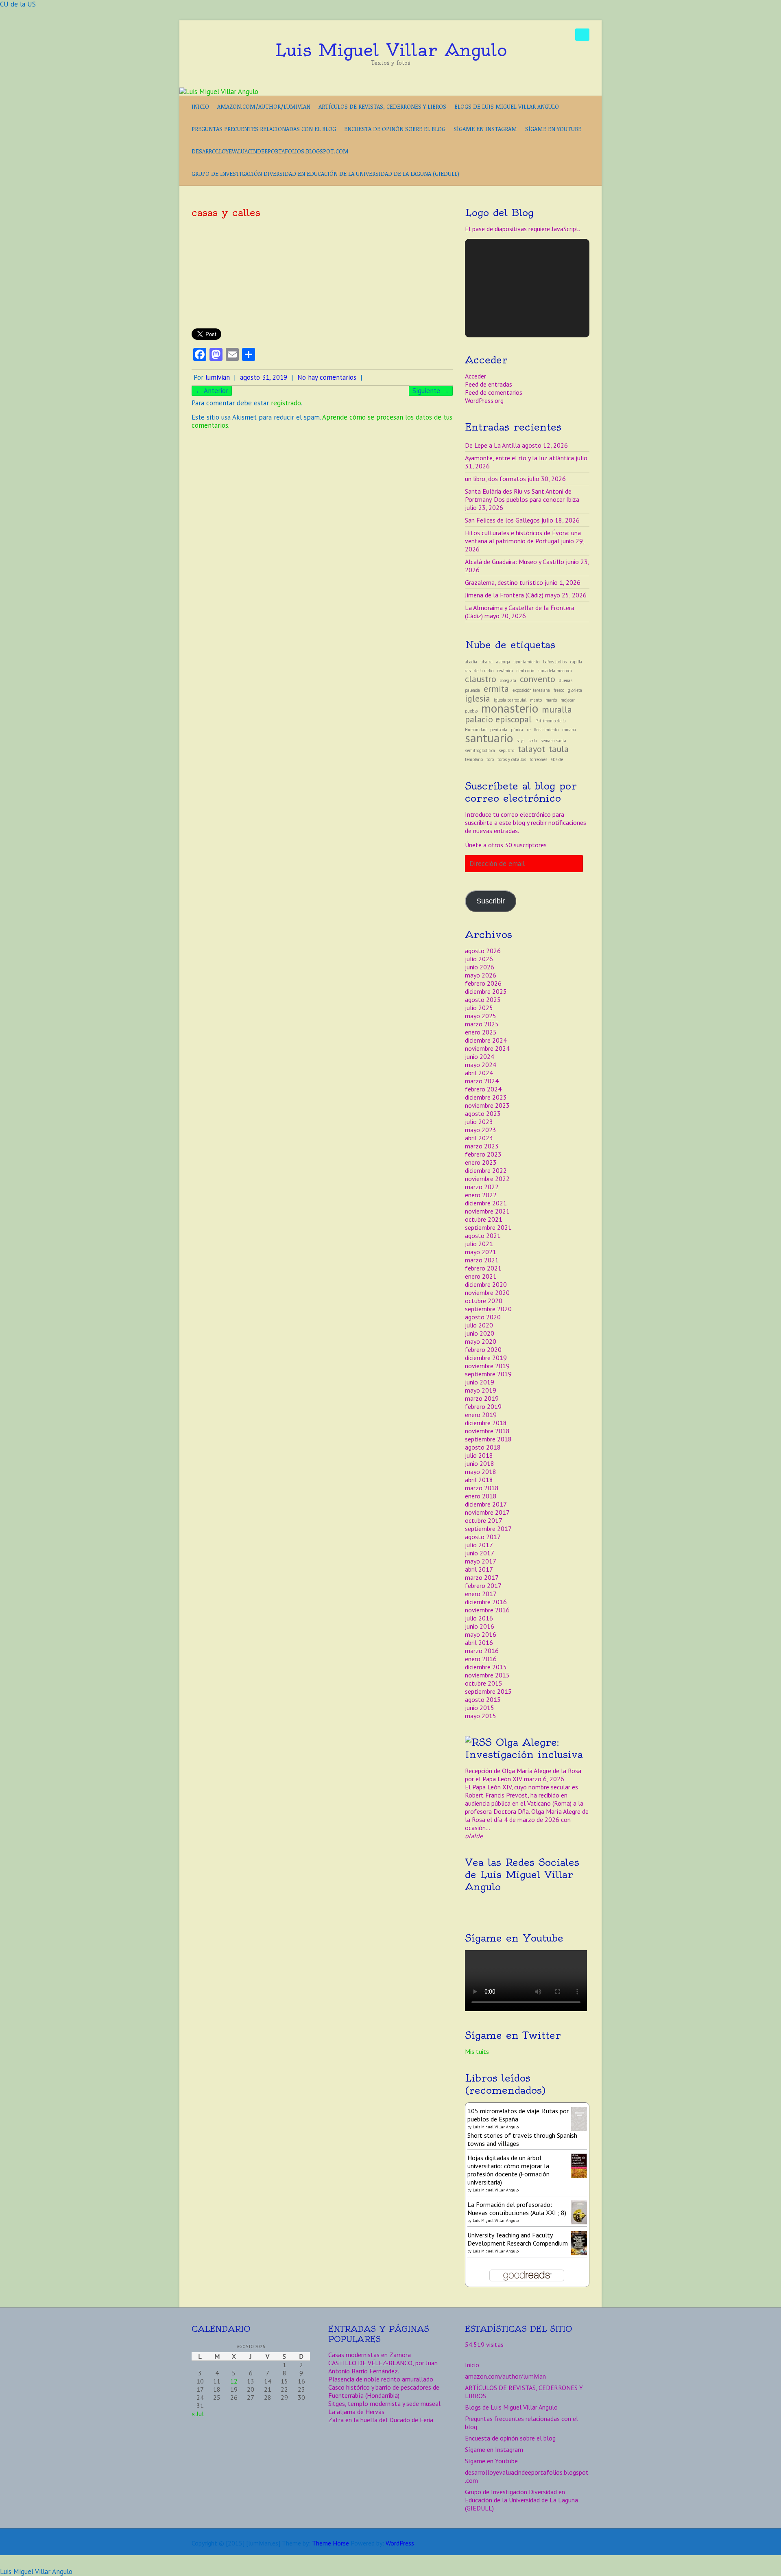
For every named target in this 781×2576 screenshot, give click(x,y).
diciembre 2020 (486, 1284)
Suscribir (491, 901)
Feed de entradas (489, 384)
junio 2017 (480, 1553)
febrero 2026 (483, 983)
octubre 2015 (484, 1683)
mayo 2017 (481, 1561)
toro (490, 759)
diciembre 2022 (486, 1170)
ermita (496, 689)
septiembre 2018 (488, 1439)
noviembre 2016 (487, 1610)
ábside (557, 759)
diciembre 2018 (486, 1423)
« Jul (198, 2414)
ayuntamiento (527, 662)
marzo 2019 (482, 1398)
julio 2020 (479, 1325)
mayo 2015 (481, 1716)
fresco (559, 690)
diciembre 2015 (486, 1667)
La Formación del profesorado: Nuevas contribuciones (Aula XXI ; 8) (517, 2209)
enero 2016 (481, 1659)
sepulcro (506, 750)
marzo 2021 (482, 1260)
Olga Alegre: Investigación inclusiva (524, 1748)
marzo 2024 (482, 1081)
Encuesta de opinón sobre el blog (395, 129)
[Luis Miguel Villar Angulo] (219, 92)
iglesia (478, 698)
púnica (517, 730)
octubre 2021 (484, 1219)
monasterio (510, 708)
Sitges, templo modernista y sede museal (384, 2403)
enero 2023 (481, 1162)
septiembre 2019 (488, 1374)
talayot (531, 749)
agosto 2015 (483, 1699)
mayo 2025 (481, 1016)
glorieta (575, 690)
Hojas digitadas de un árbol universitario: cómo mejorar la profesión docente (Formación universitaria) (508, 2170)
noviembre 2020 (487, 1292)
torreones (538, 759)
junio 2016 (480, 1626)
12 (234, 2381)
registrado (286, 403)
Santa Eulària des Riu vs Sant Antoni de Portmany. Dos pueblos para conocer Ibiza (522, 495)
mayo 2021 (481, 1252)
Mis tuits (477, 2051)
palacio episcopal (498, 719)
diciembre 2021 (486, 1203)
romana (569, 730)
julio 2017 (479, 1545)
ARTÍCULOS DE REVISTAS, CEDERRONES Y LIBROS (382, 106)
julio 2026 (479, 959)
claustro (481, 679)
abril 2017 (479, 1569)
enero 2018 (481, 1496)
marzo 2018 (482, 1488)
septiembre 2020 (488, 1309)
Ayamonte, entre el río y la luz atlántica (519, 458)
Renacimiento (546, 730)
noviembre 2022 (487, 1179)
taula (559, 749)
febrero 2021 (483, 1268)
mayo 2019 (481, 1390)
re (529, 730)
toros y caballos (512, 759)
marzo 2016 (482, 1651)
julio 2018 (479, 1455)
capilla (576, 662)
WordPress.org (484, 400)
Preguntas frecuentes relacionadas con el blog (264, 129)
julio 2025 (479, 1008)
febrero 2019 (483, 1406)
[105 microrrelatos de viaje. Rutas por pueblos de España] (579, 2111)
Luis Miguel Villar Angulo (391, 50)
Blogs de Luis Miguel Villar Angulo (507, 106)
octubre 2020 (484, 1301)
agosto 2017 (483, 1537)
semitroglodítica (480, 750)
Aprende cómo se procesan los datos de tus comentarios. (322, 421)
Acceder (476, 376)
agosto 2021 (483, 1236)
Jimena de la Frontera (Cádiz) (504, 595)
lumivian (218, 377)
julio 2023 (479, 1122)
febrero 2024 (483, 1089)
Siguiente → (431, 391)
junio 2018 (480, 1463)
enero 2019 (481, 1415)
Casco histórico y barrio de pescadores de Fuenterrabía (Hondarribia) (384, 2391)
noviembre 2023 (487, 1105)
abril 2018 (479, 1480)
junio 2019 (480, 1382)
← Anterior (212, 391)
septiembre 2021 (488, 1227)
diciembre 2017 (486, 1504)
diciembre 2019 (486, 1358)
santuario (489, 738)
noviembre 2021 (487, 1211)
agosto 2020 (483, 1317)
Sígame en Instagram (485, 129)
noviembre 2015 (487, 1675)
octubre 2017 (484, 1520)
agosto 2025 (483, 999)
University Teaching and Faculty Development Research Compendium (518, 2239)
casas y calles (226, 212)
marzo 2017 (482, 1577)
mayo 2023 (481, 1130)
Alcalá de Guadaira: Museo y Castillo (515, 562)
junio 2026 (480, 967)
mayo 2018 (481, 1472)
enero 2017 (481, 1594)
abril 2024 (479, 1073)
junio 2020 (480, 1333)
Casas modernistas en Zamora (370, 2355)
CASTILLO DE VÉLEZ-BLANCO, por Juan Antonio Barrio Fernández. (383, 2367)
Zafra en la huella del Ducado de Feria (381, 2420)
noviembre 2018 (487, 1431)
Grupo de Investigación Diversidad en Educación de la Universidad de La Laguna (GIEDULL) (325, 174)
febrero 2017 (483, 1585)
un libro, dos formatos (495, 479)
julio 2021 (479, 1244)
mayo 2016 (481, 1634)
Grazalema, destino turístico (504, 582)
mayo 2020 (481, 1341)
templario (474, 759)
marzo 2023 (482, 1146)
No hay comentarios (327, 377)
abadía (471, 662)
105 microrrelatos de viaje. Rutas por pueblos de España (518, 2115)
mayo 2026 (481, 975)
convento (538, 679)
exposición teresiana (531, 690)
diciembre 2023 (486, 1097)
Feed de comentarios (494, 392)
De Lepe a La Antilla (493, 445)
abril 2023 (479, 1138)
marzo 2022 (482, 1187)
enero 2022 (481, 1195)
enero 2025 (481, 1032)
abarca (487, 662)
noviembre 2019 (487, 1366)
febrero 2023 (483, 1154)
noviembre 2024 (487, 1048)
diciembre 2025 (486, 991)
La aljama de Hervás (356, 2412)
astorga (503, 662)
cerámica (505, 671)
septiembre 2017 (488, 1529)
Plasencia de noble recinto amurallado (381, 2379)
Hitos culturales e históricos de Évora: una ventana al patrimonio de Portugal (523, 537)
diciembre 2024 (486, 1040)
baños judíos (555, 662)
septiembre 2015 (488, 1691)
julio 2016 (479, 1618)
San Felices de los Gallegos (502, 520)
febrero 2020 (483, 1349)
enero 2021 (481, 1276)
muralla (557, 709)
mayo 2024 (481, 1065)
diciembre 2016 (486, 1602)
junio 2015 (480, 1708)
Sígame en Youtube (553, 129)
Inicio (200, 106)
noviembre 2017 (487, 1512)
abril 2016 (479, 1642)
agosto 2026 (483, 951)
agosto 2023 (483, 1113)
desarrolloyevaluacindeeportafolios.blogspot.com (270, 151)
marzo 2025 (482, 1024)
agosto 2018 (483, 1447)
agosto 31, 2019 (264, 377)
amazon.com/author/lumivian (264, 106)
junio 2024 (480, 1056)
